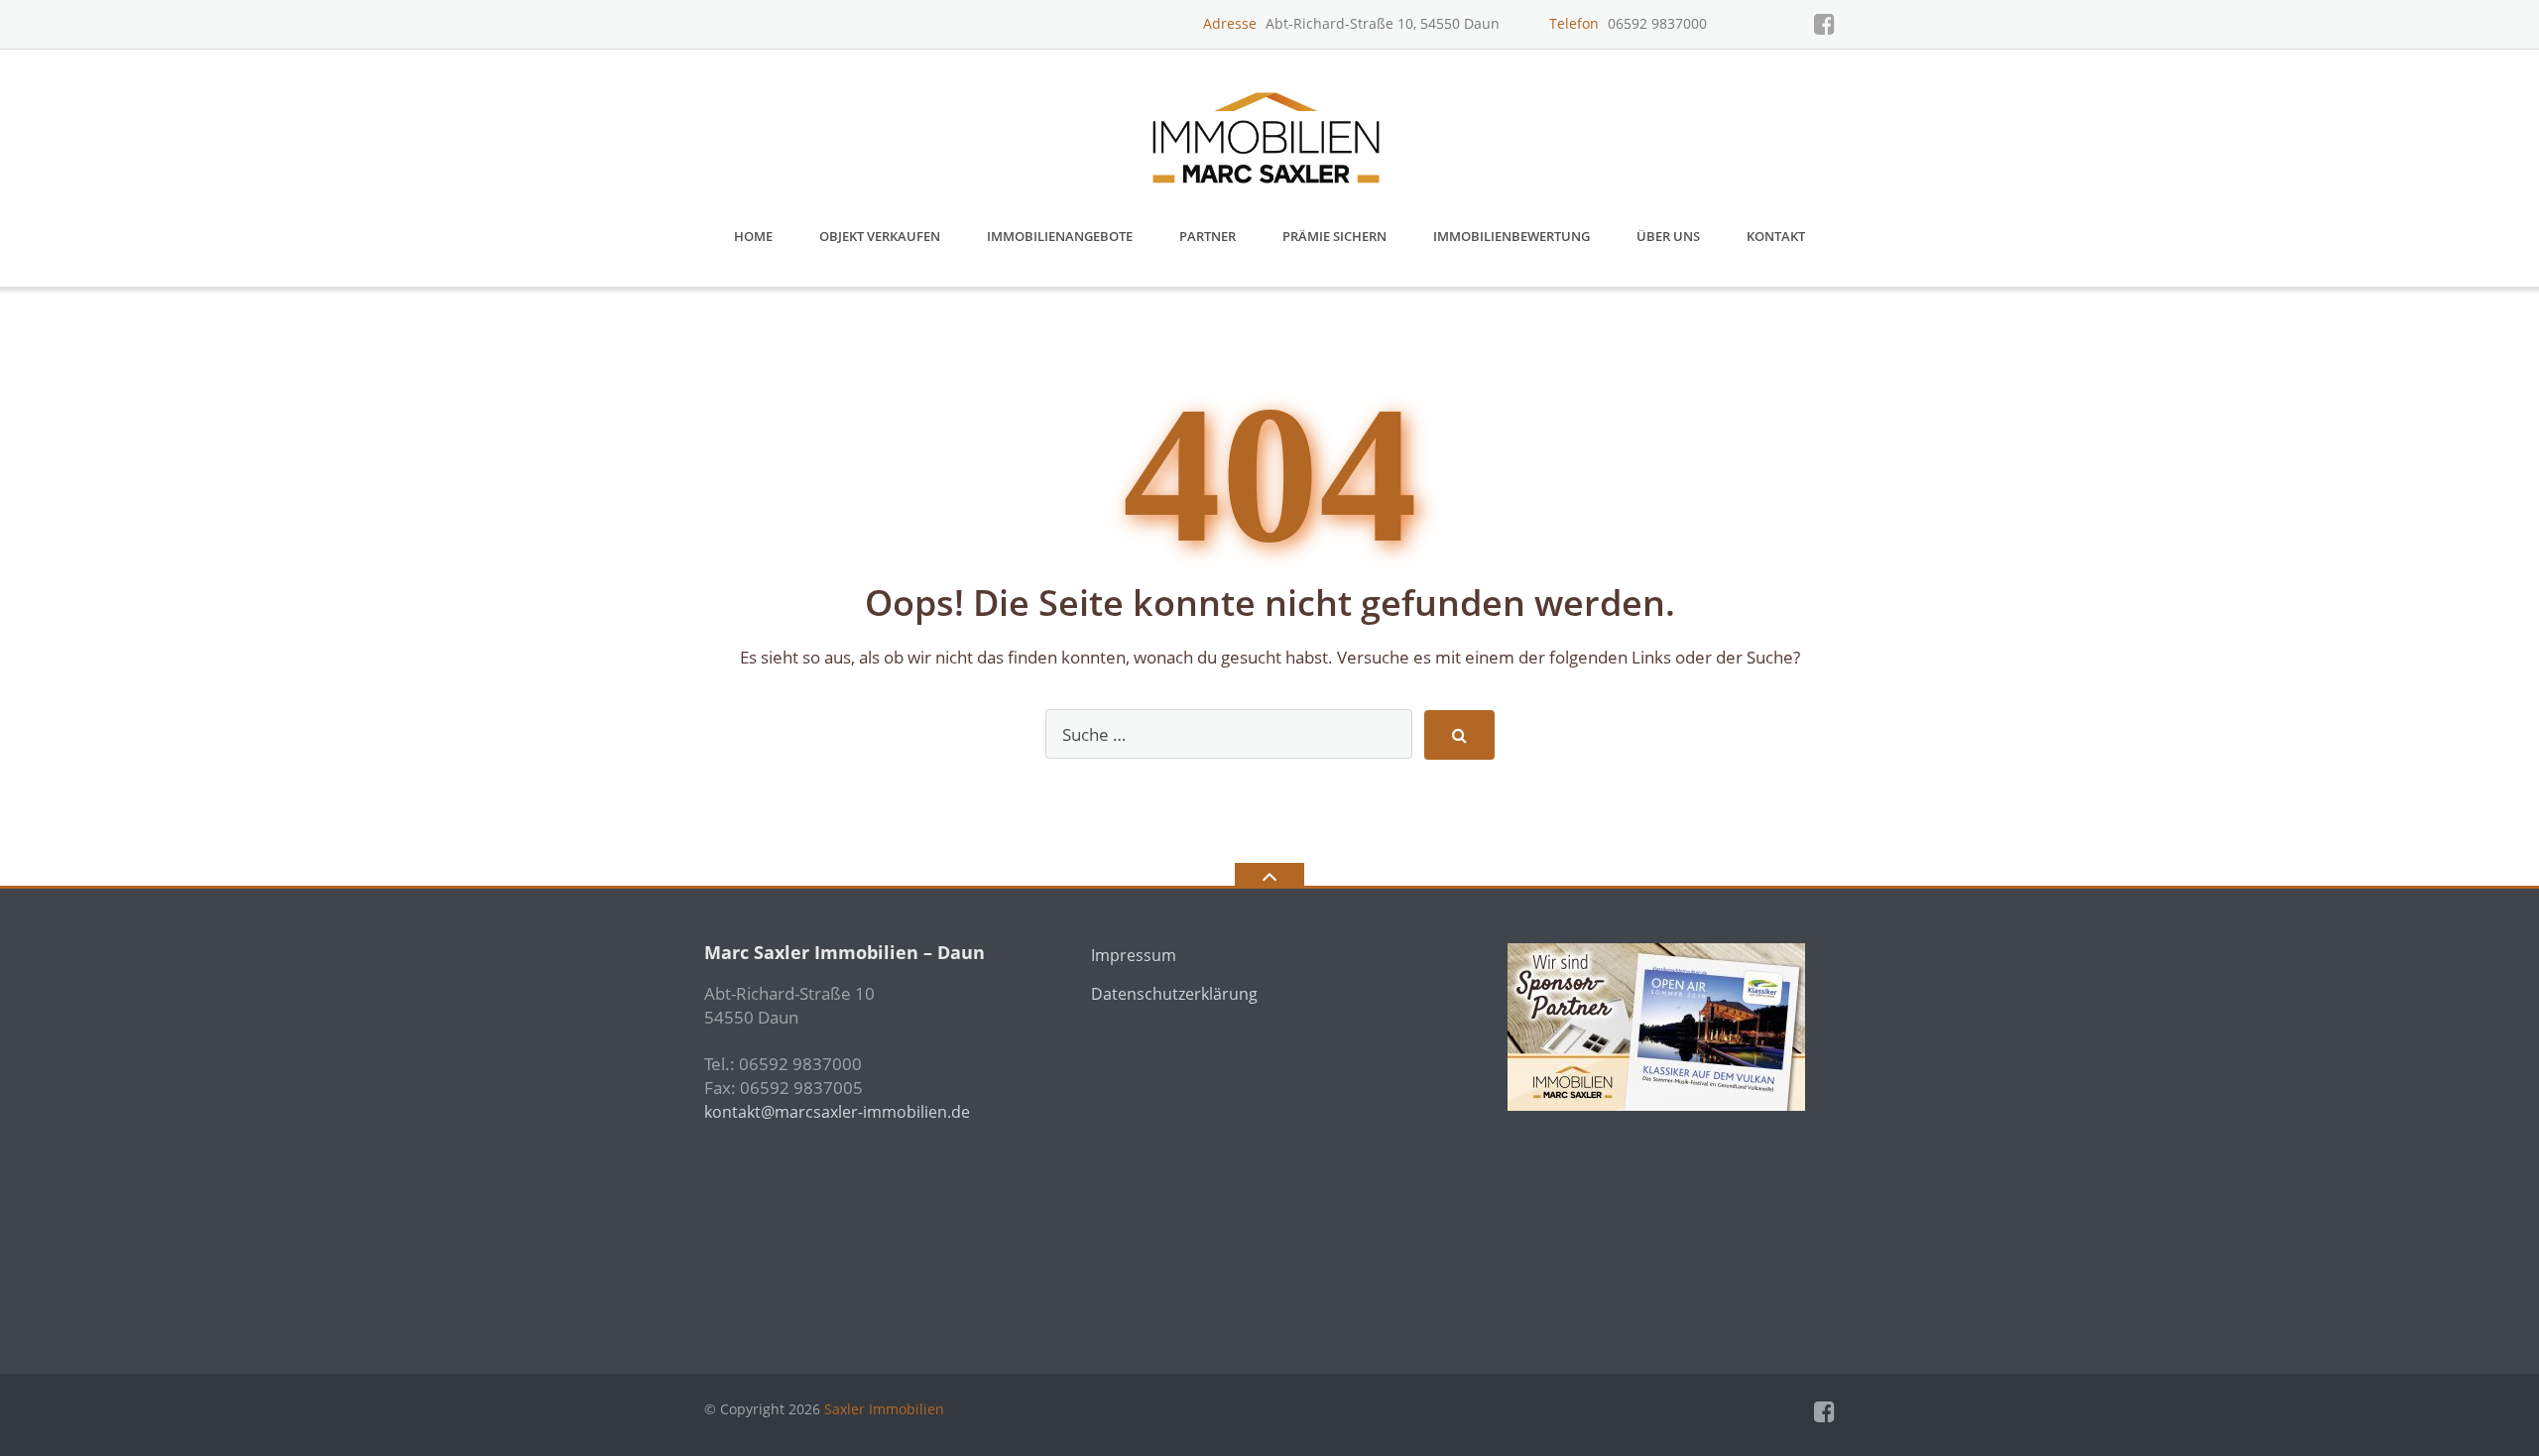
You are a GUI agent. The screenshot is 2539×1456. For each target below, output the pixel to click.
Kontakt (1776, 236)
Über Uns (1668, 236)
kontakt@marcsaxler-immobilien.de (837, 1112)
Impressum (1134, 955)
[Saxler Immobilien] (1270, 130)
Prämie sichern (1334, 236)
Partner (1208, 236)
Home (753, 236)
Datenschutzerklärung (1174, 994)
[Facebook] (1824, 24)
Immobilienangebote (1060, 236)
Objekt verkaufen (880, 236)
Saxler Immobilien (884, 1409)
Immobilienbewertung (1511, 236)
